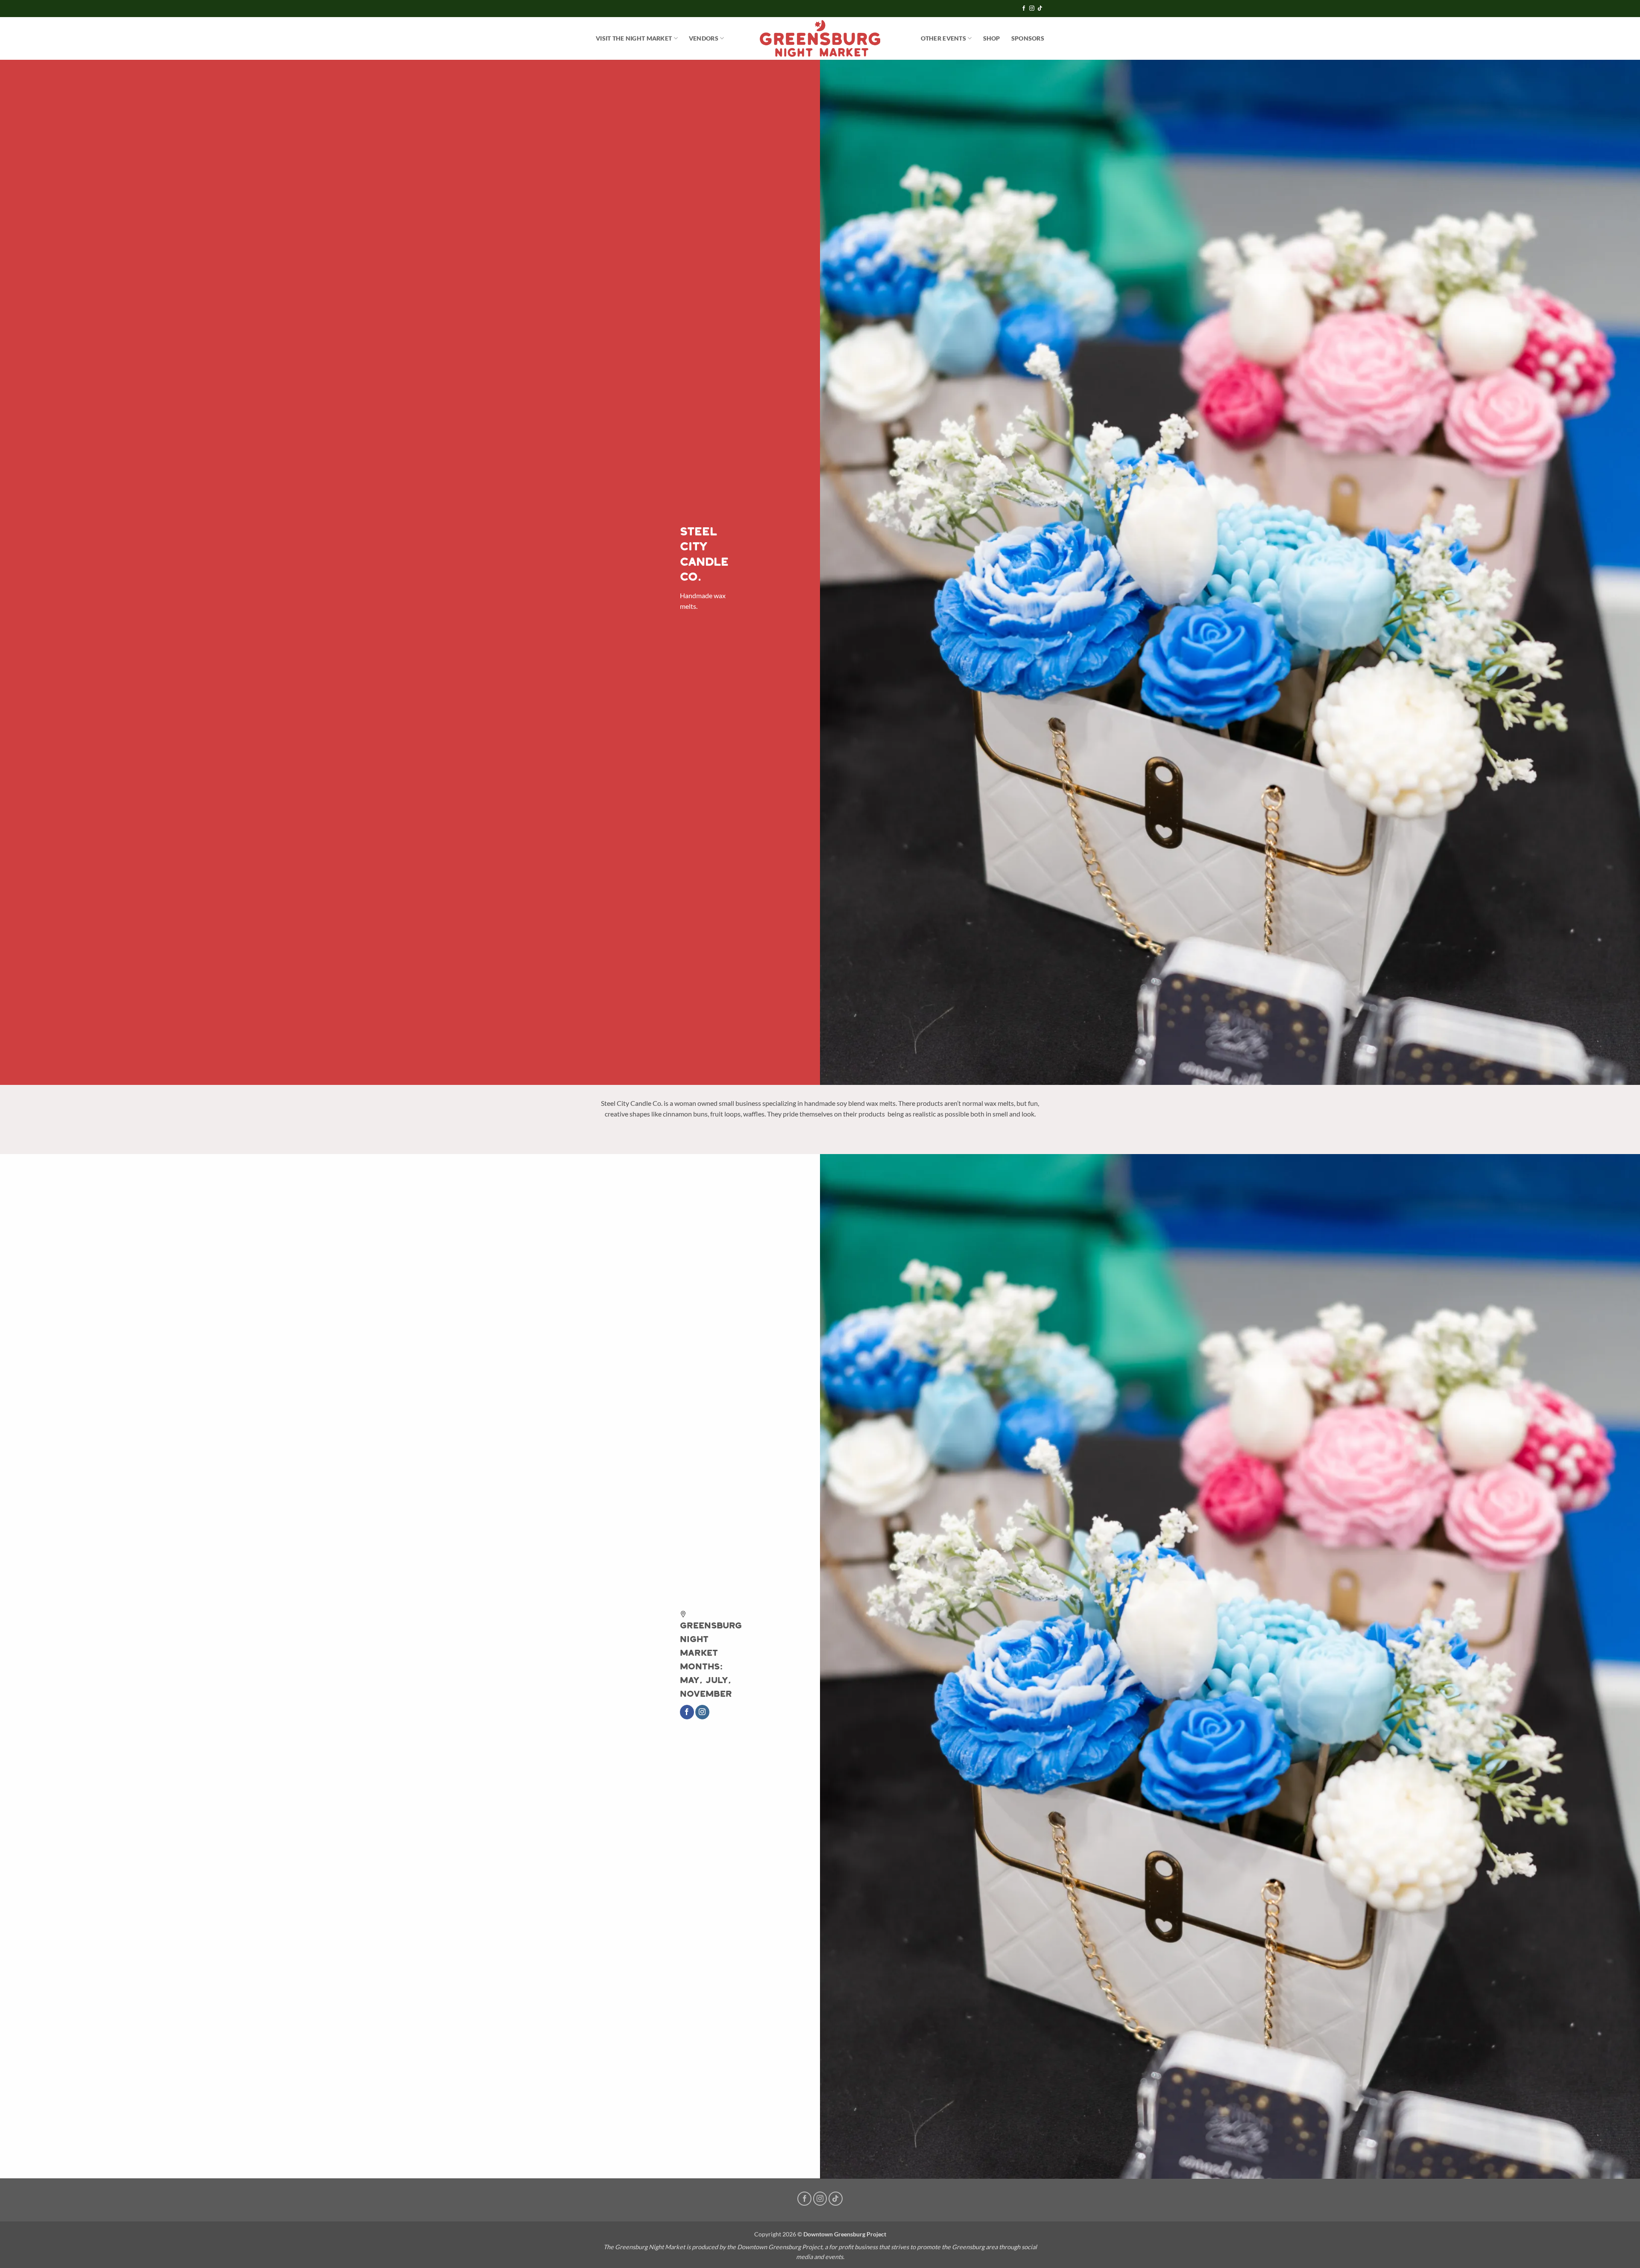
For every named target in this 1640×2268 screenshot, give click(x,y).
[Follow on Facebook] (1024, 9)
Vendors (704, 38)
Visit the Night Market (634, 38)
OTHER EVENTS (943, 38)
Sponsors (1028, 38)
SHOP (992, 38)
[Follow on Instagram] (1032, 9)
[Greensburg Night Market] (820, 38)
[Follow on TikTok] (1040, 9)
